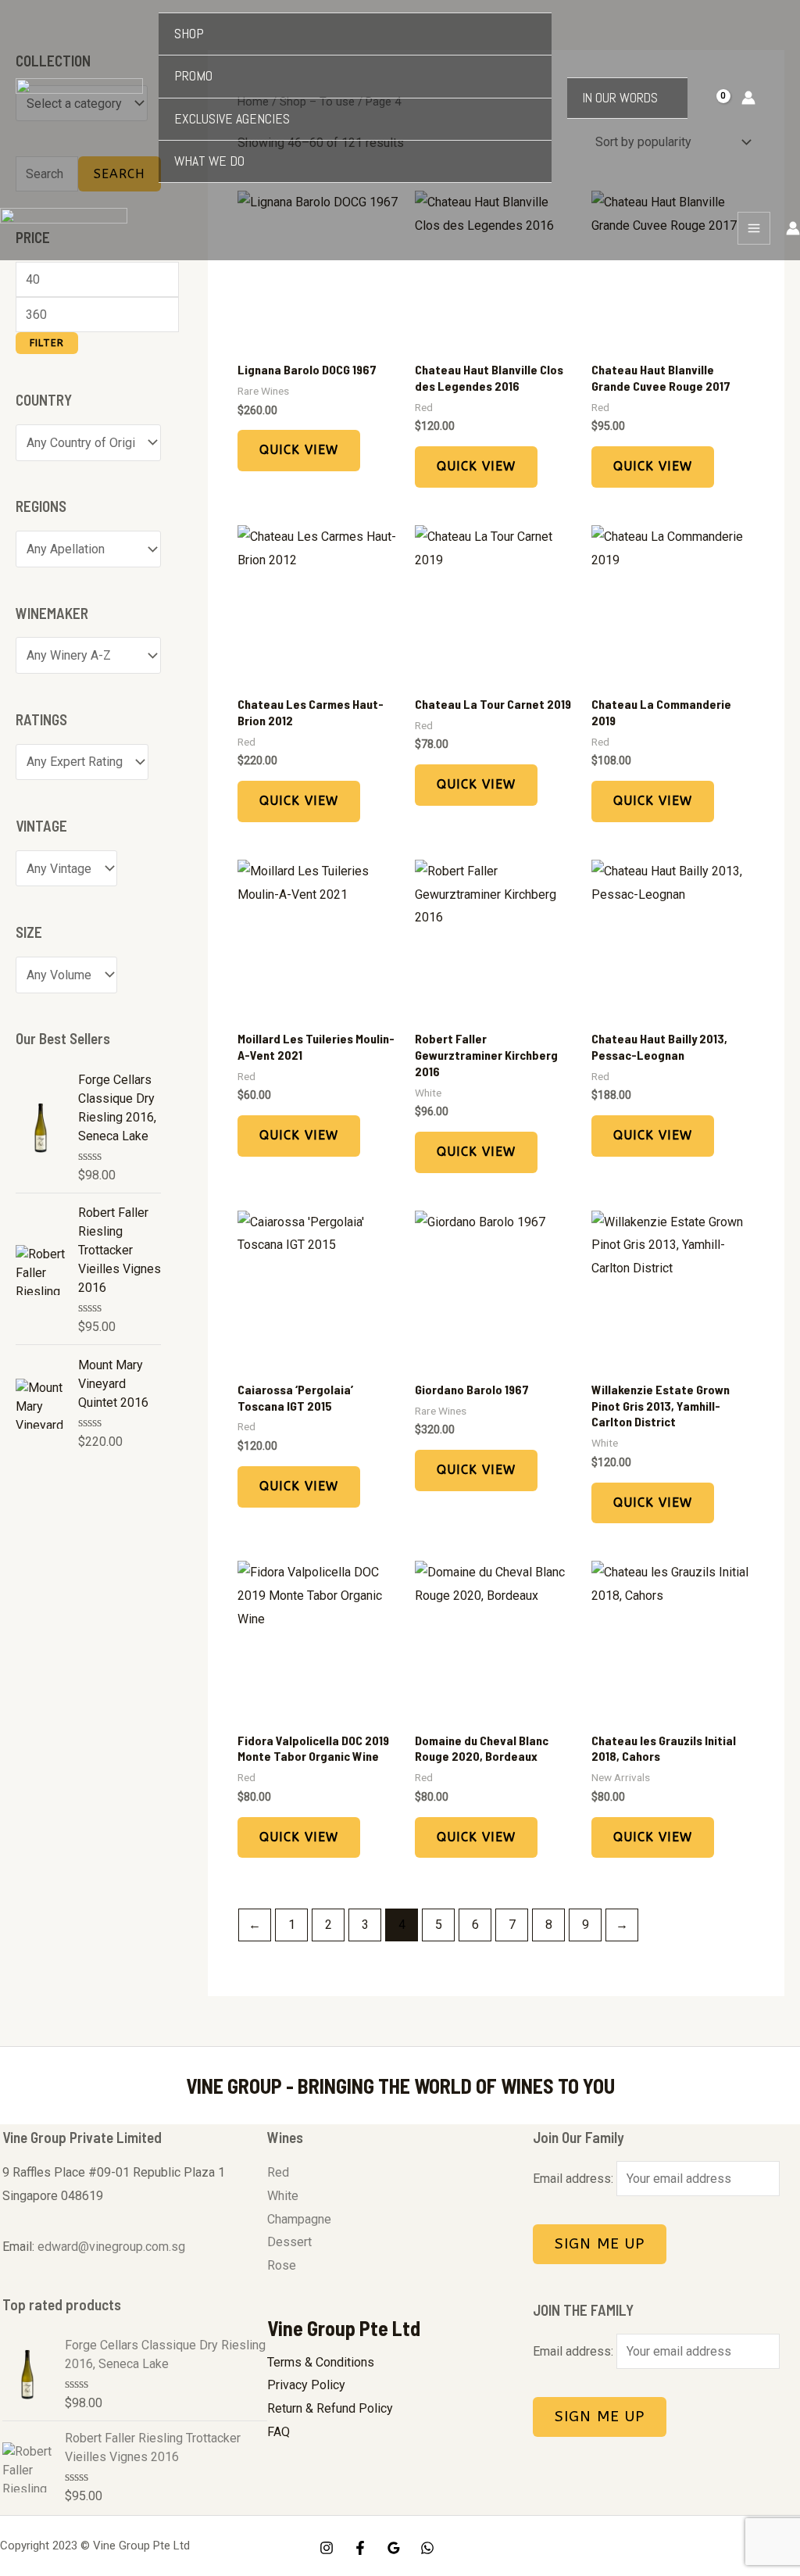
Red (278, 2172)
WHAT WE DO (209, 161)
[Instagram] (327, 2548)
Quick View (299, 450)
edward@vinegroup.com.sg (111, 2247)
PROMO (193, 76)
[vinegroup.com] (79, 98)
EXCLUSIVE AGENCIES (232, 119)
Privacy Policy (306, 2385)
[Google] (394, 2548)
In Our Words (620, 98)
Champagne (299, 2219)
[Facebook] (360, 2548)
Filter (47, 343)
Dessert (289, 2242)
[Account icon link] (748, 98)
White (283, 2196)
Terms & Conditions (321, 2362)
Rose (282, 2265)
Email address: (575, 2179)
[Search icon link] (778, 98)
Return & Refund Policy (330, 2408)
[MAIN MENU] (754, 228)
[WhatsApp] (427, 2548)
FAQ (279, 2432)
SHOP (189, 34)
